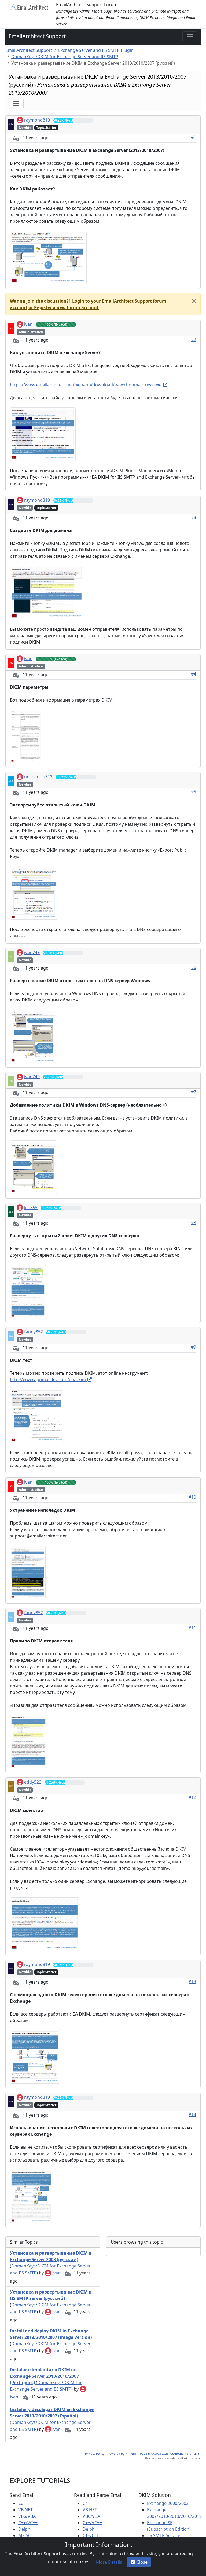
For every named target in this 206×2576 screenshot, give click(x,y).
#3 (194, 517)
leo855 (31, 1208)
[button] (63, 307)
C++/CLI (90, 2535)
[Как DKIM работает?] (48, 257)
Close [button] (142, 2562)
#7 (194, 1092)
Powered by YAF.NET (122, 2454)
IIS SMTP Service (164, 2535)
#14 (192, 2115)
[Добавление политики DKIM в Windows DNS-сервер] (34, 1167)
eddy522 (33, 1782)
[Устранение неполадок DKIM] (28, 1572)
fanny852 (34, 1332)
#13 (192, 1981)
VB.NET (25, 2510)
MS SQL (26, 2535)
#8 (194, 1223)
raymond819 (37, 120)
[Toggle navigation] (190, 37)
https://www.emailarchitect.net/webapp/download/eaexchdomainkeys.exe (86, 385)
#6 (194, 967)
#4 (194, 674)
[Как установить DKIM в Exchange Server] (43, 434)
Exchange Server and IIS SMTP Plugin (96, 50)
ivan (28, 324)
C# (21, 2503)
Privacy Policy (95, 2454)
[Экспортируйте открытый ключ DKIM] (34, 892)
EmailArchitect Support (37, 36)
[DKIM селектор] (45, 1924)
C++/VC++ (28, 2523)
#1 (194, 137)
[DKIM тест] (37, 1415)
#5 (194, 792)
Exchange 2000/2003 (168, 2503)
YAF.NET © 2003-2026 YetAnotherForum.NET (170, 2454)
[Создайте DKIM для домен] (47, 592)
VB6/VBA (27, 2516)
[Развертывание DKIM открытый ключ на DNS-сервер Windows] (33, 1036)
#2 (194, 339)
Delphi (25, 2529)
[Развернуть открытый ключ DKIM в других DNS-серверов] (28, 1291)
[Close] (194, 301)
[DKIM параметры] (26, 736)
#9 (194, 1347)
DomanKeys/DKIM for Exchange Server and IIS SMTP (65, 57)
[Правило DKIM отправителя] (28, 1741)
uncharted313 (38, 777)
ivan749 (32, 952)
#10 (192, 1497)
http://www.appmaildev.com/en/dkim (48, 1379)
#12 (192, 1797)
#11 (192, 1628)
